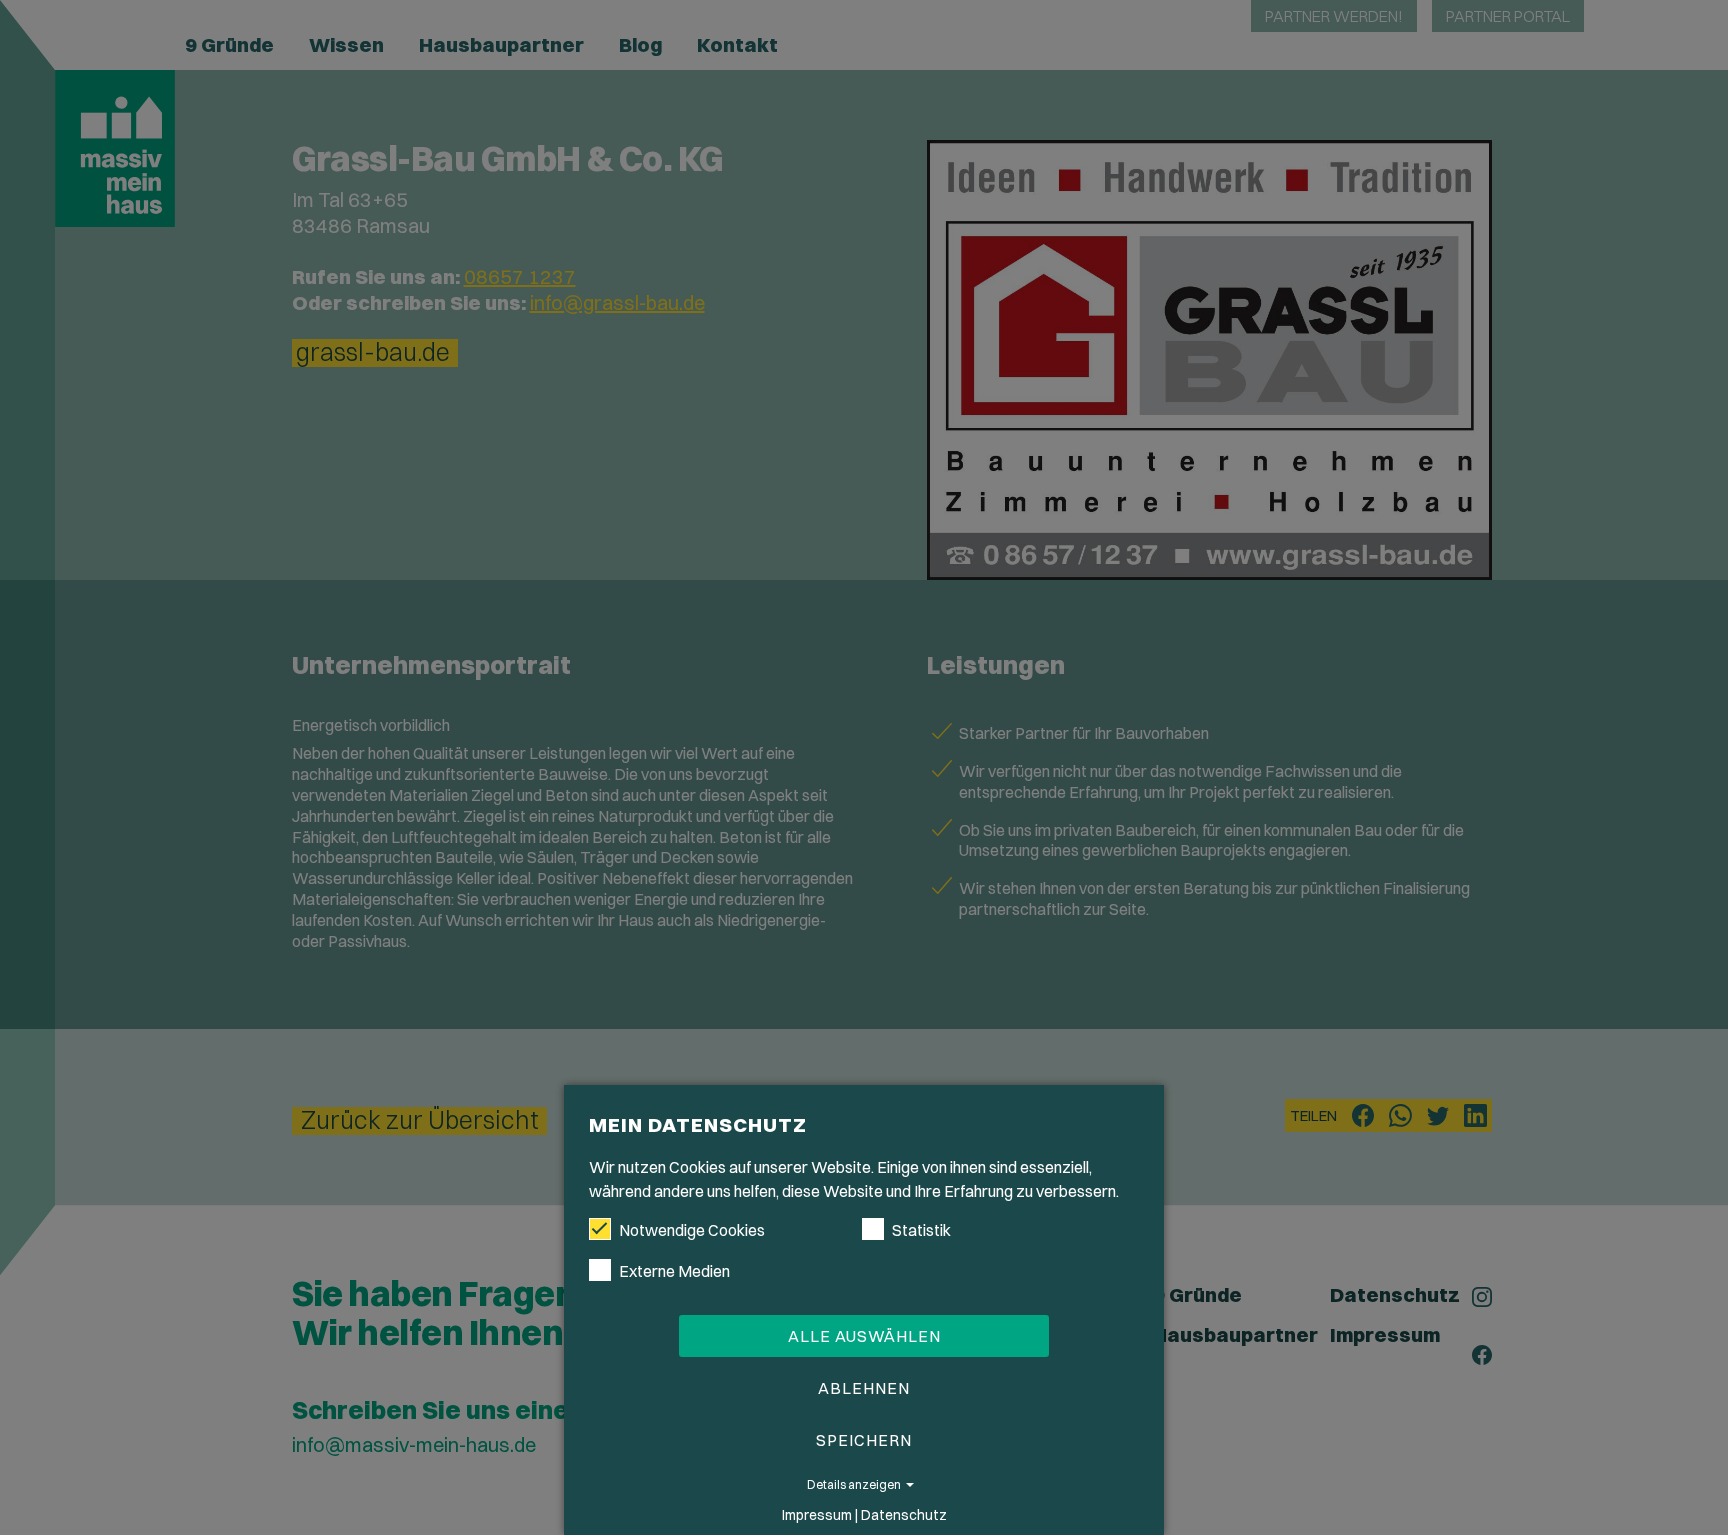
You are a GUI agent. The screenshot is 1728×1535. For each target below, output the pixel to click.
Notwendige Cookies (692, 1230)
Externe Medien (674, 1271)
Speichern (864, 1440)
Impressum (817, 1515)
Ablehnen (864, 1388)
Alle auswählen (864, 1336)
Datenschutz (904, 1515)
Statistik (921, 1230)
